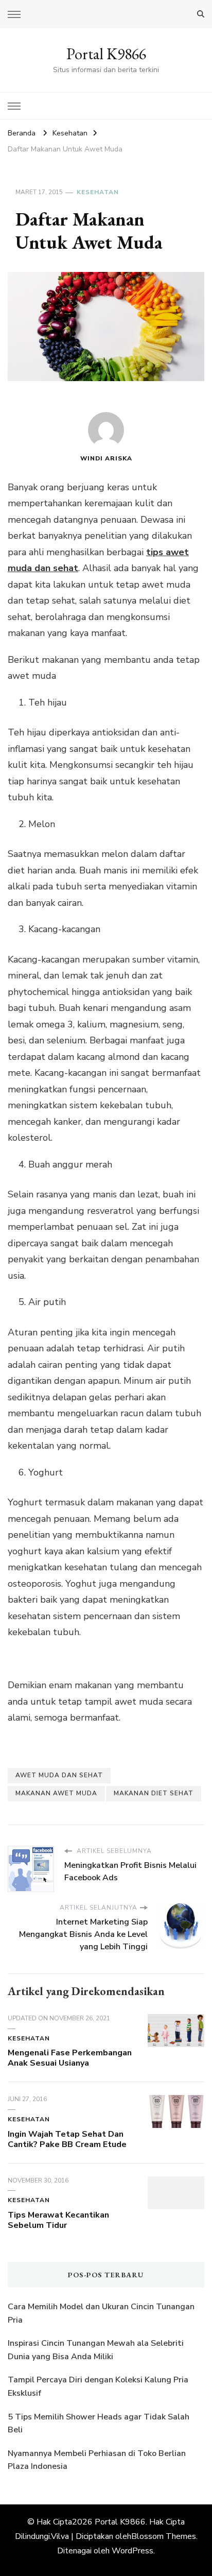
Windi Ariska (106, 458)
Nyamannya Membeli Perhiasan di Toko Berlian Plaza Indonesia (97, 2460)
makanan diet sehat (154, 1793)
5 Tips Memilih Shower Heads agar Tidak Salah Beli (99, 2424)
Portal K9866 (106, 54)
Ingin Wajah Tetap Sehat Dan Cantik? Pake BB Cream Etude (67, 2139)
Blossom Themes (164, 2536)
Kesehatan (98, 192)
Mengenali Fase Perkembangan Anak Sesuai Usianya (70, 2058)
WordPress (132, 2551)
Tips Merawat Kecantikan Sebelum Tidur (58, 2220)
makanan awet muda (56, 1793)
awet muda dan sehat (59, 1775)
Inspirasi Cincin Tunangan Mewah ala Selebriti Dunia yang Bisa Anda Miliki (96, 2350)
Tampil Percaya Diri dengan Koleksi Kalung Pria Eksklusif (98, 2386)
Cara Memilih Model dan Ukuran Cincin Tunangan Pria (101, 2313)
